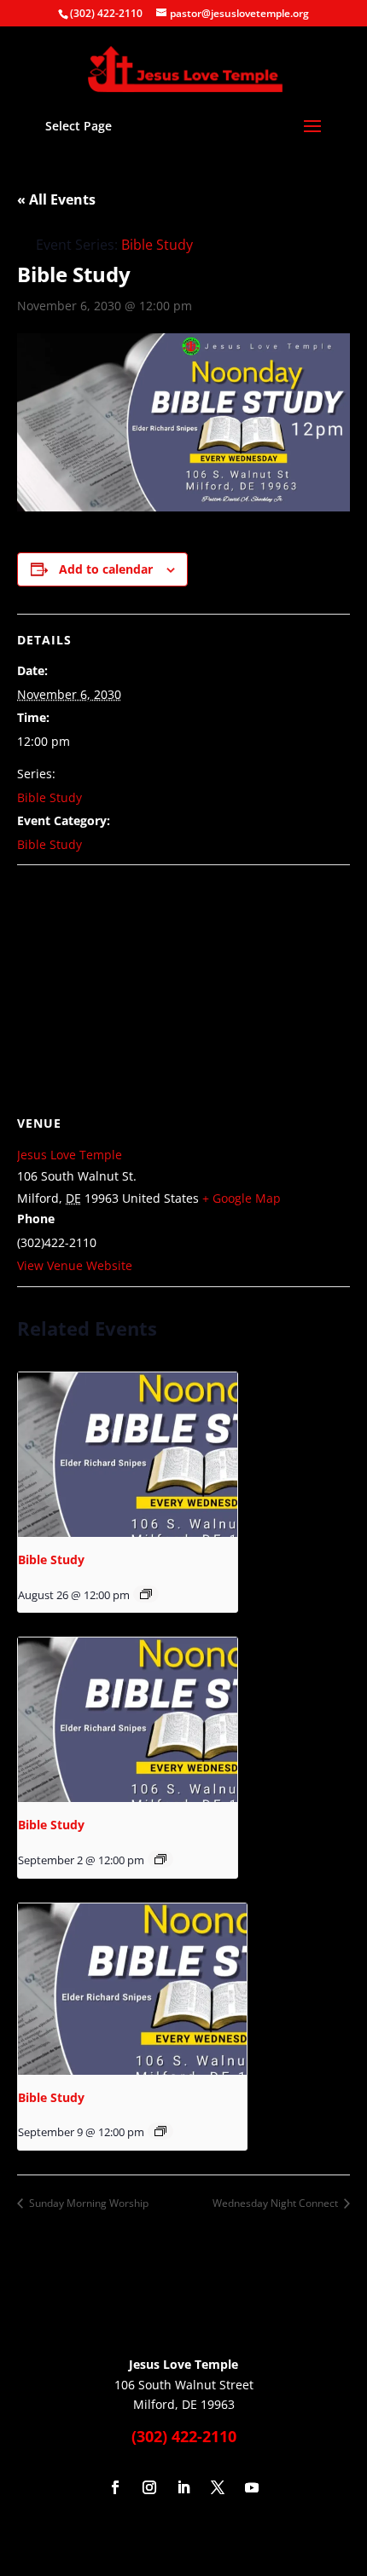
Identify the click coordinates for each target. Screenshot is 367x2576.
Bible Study (50, 797)
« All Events (56, 199)
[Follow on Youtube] (252, 2487)
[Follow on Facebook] (115, 2487)
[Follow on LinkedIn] (183, 2487)
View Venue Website (75, 1265)
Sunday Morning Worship (87, 2203)
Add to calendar (106, 569)
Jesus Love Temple (70, 1155)
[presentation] (128, 1455)
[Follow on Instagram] (149, 2487)
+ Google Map (242, 1198)
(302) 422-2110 (106, 13)
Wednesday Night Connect (277, 2203)
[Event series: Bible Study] (146, 1594)
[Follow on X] (218, 2487)
